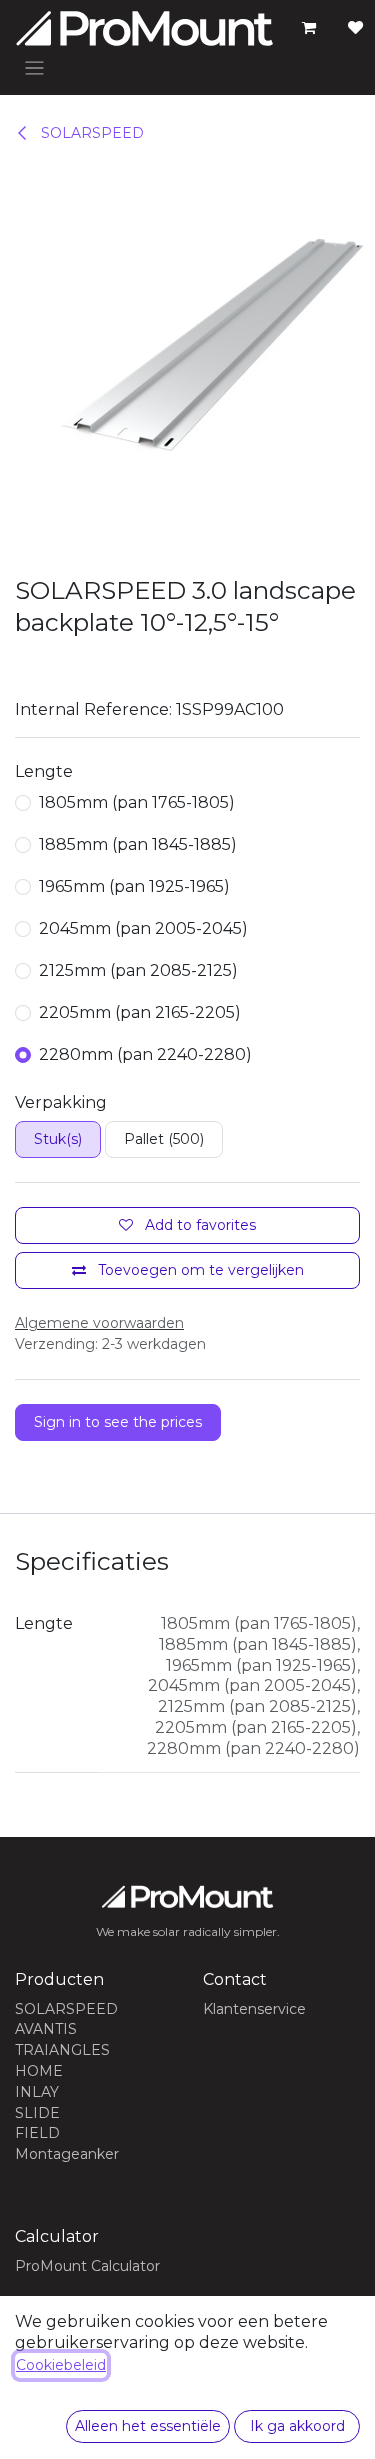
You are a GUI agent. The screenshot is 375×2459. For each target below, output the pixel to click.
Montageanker (67, 2154)
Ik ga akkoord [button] (297, 2426)
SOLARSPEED (90, 133)
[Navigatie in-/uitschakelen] (34, 67)
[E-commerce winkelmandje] (309, 28)
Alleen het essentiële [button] (148, 2426)
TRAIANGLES (62, 2050)
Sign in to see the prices (118, 1422)
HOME (39, 2071)
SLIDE (37, 2113)
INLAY (37, 2092)
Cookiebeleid (61, 2365)
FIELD (37, 2133)
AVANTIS (46, 2029)
